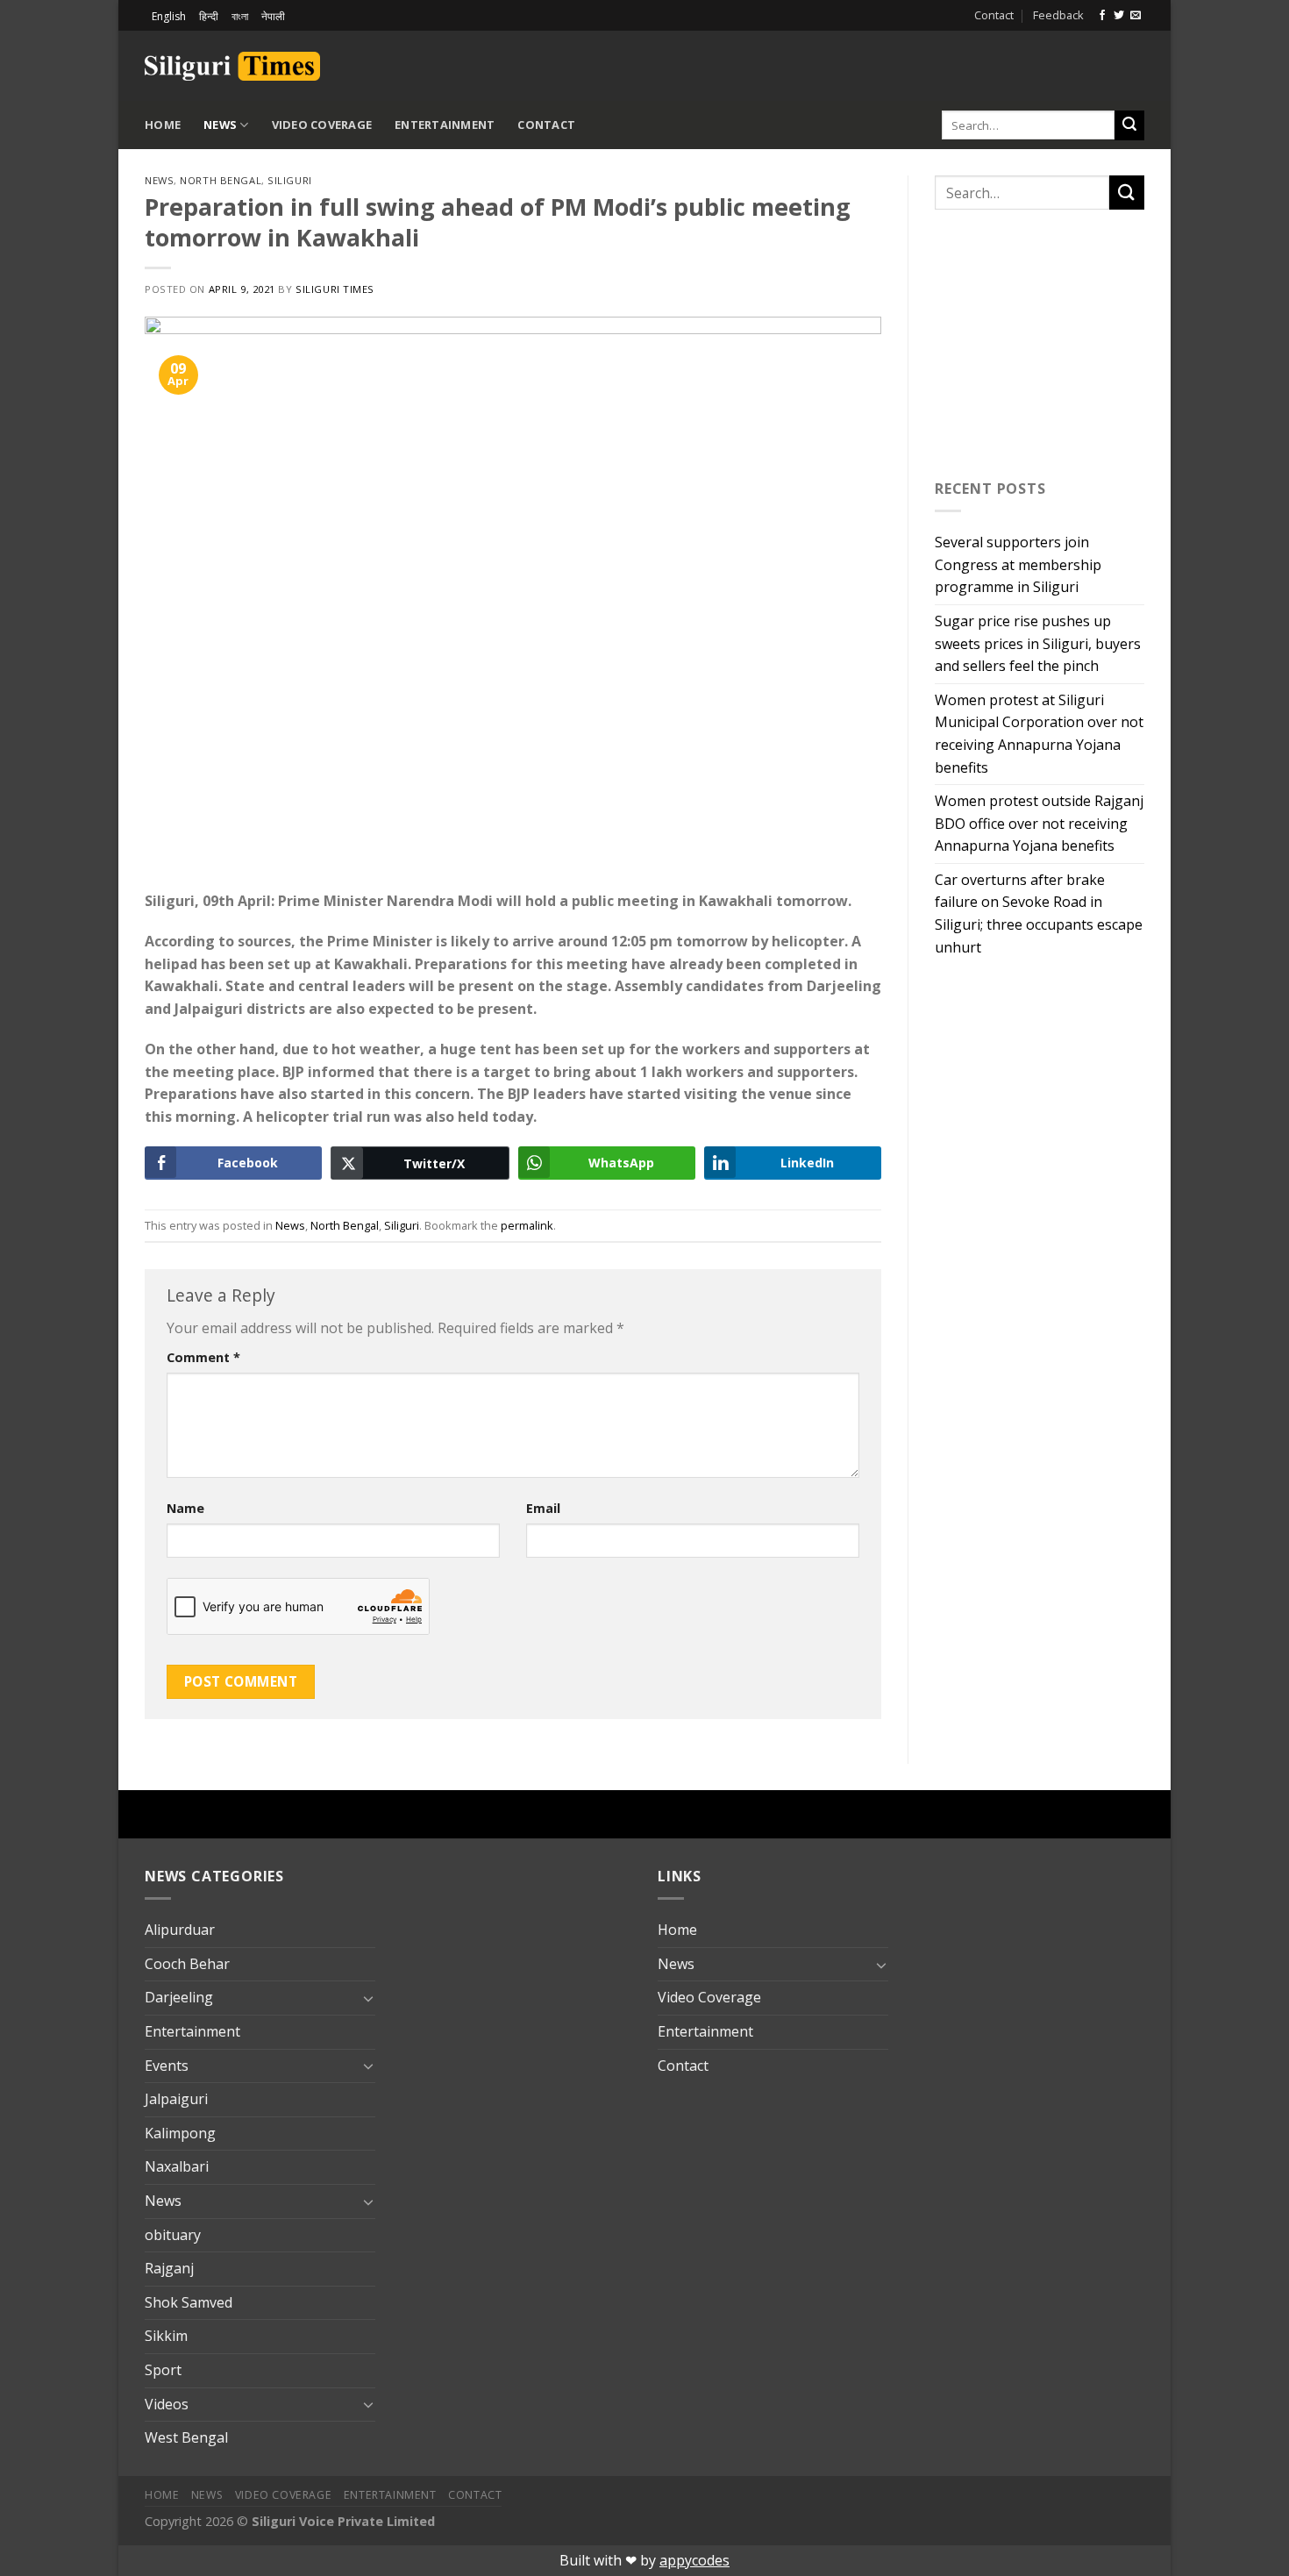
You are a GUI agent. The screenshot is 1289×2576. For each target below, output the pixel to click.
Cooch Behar (187, 1964)
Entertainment (445, 125)
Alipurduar (180, 1930)
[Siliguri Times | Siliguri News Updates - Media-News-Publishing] (232, 66)
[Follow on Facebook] (1102, 16)
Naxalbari (177, 2166)
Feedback (1058, 15)
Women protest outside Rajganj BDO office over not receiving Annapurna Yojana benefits (1039, 823)
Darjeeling (179, 1997)
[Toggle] (368, 1998)
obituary (173, 2235)
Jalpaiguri (176, 2099)
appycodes (694, 2560)
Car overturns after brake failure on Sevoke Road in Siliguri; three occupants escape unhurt (1039, 913)
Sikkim (166, 2336)
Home (163, 125)
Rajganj (169, 2268)
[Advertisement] (939, 63)
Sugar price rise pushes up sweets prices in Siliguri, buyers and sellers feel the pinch (1038, 643)
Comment (203, 1357)
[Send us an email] (1136, 16)
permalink (527, 1225)
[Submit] (1129, 125)
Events (167, 2066)
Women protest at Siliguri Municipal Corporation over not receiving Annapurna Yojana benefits (1039, 734)
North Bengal (221, 180)
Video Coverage (322, 125)
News (220, 125)
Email (543, 1508)
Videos (167, 2404)
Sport (163, 2370)
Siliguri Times (335, 289)
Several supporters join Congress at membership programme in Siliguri (1018, 564)
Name (185, 1508)
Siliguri (289, 180)
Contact (994, 15)
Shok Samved (189, 2302)
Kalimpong (180, 2133)
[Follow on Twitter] (1119, 16)
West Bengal (186, 2437)
